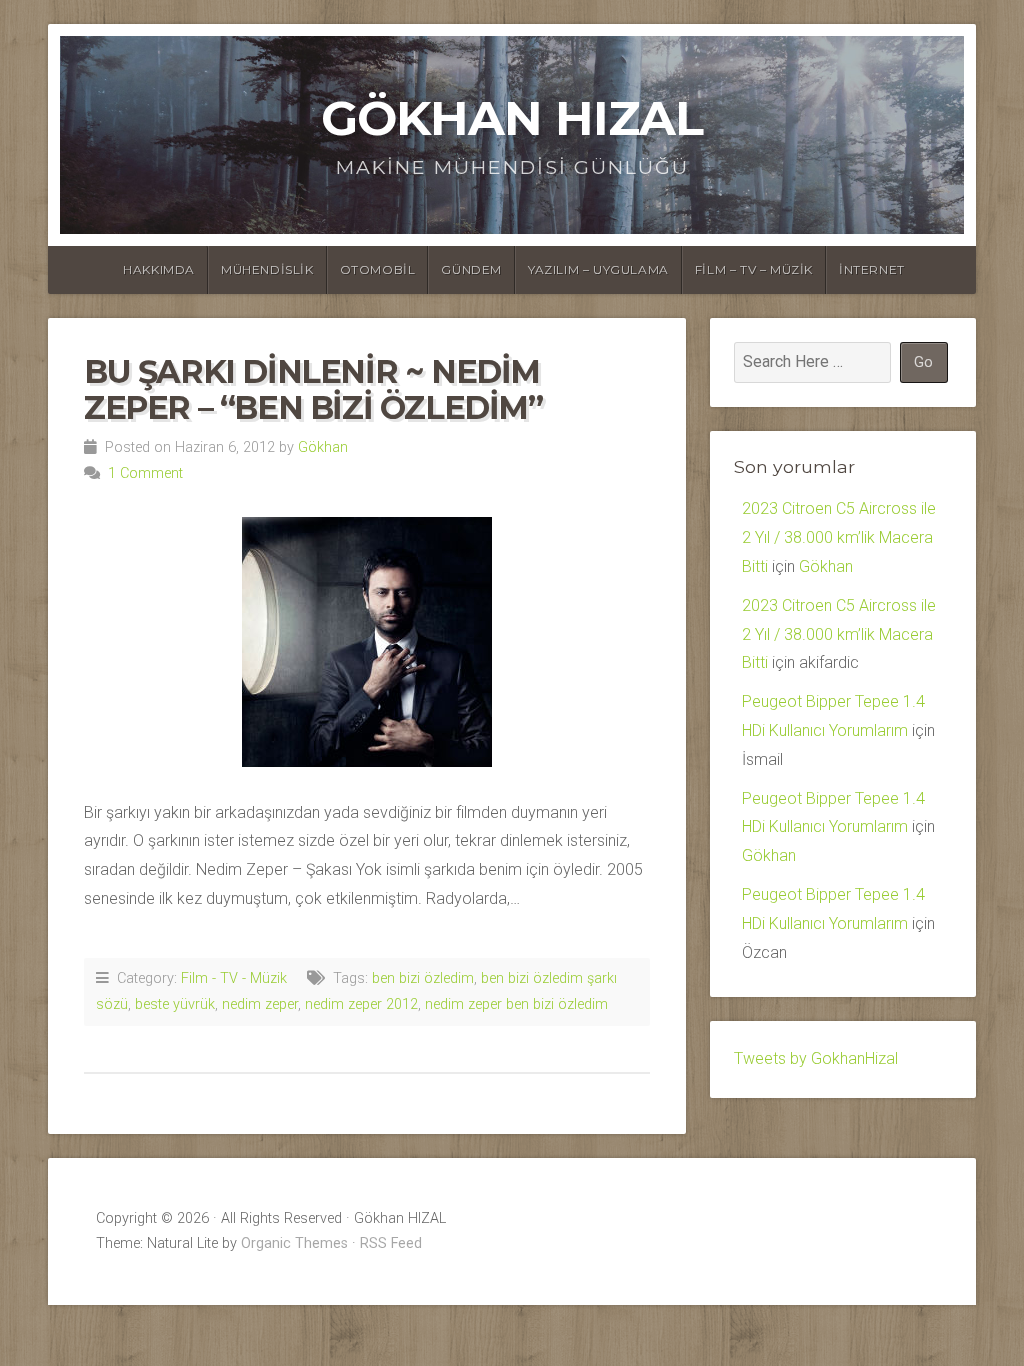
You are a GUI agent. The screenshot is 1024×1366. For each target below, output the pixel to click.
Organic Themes (294, 1243)
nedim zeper (260, 1004)
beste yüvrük (175, 1004)
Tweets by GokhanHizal (816, 1058)
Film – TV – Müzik (754, 269)
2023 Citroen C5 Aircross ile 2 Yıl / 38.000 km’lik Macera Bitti (839, 537)
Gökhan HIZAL (512, 118)
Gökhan (323, 447)
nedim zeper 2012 (361, 1004)
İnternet (872, 269)
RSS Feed (391, 1243)
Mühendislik (267, 269)
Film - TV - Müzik (234, 978)
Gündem (471, 269)
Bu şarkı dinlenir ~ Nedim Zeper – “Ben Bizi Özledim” (313, 389)
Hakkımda (159, 269)
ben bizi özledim (423, 978)
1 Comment (145, 473)
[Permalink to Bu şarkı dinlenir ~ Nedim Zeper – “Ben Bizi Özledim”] (367, 642)
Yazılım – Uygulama (598, 269)
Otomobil (378, 269)
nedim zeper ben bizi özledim (516, 1004)
